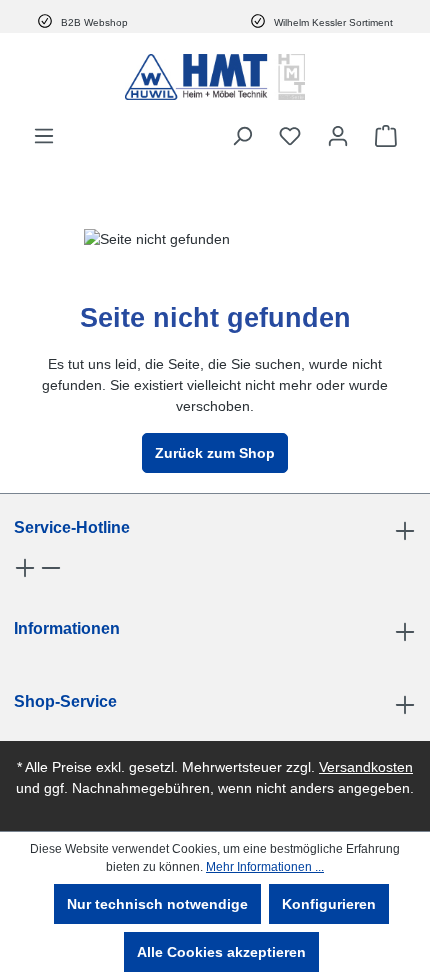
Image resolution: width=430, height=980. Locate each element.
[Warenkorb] (386, 136)
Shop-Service (65, 701)
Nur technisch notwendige (157, 904)
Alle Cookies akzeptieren (221, 952)
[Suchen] (242, 136)
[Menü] (44, 136)
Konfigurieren (329, 904)
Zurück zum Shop (215, 453)
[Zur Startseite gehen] (215, 77)
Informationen (67, 628)
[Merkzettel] (290, 136)
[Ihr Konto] (338, 136)
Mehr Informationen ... (265, 867)
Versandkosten (366, 767)
